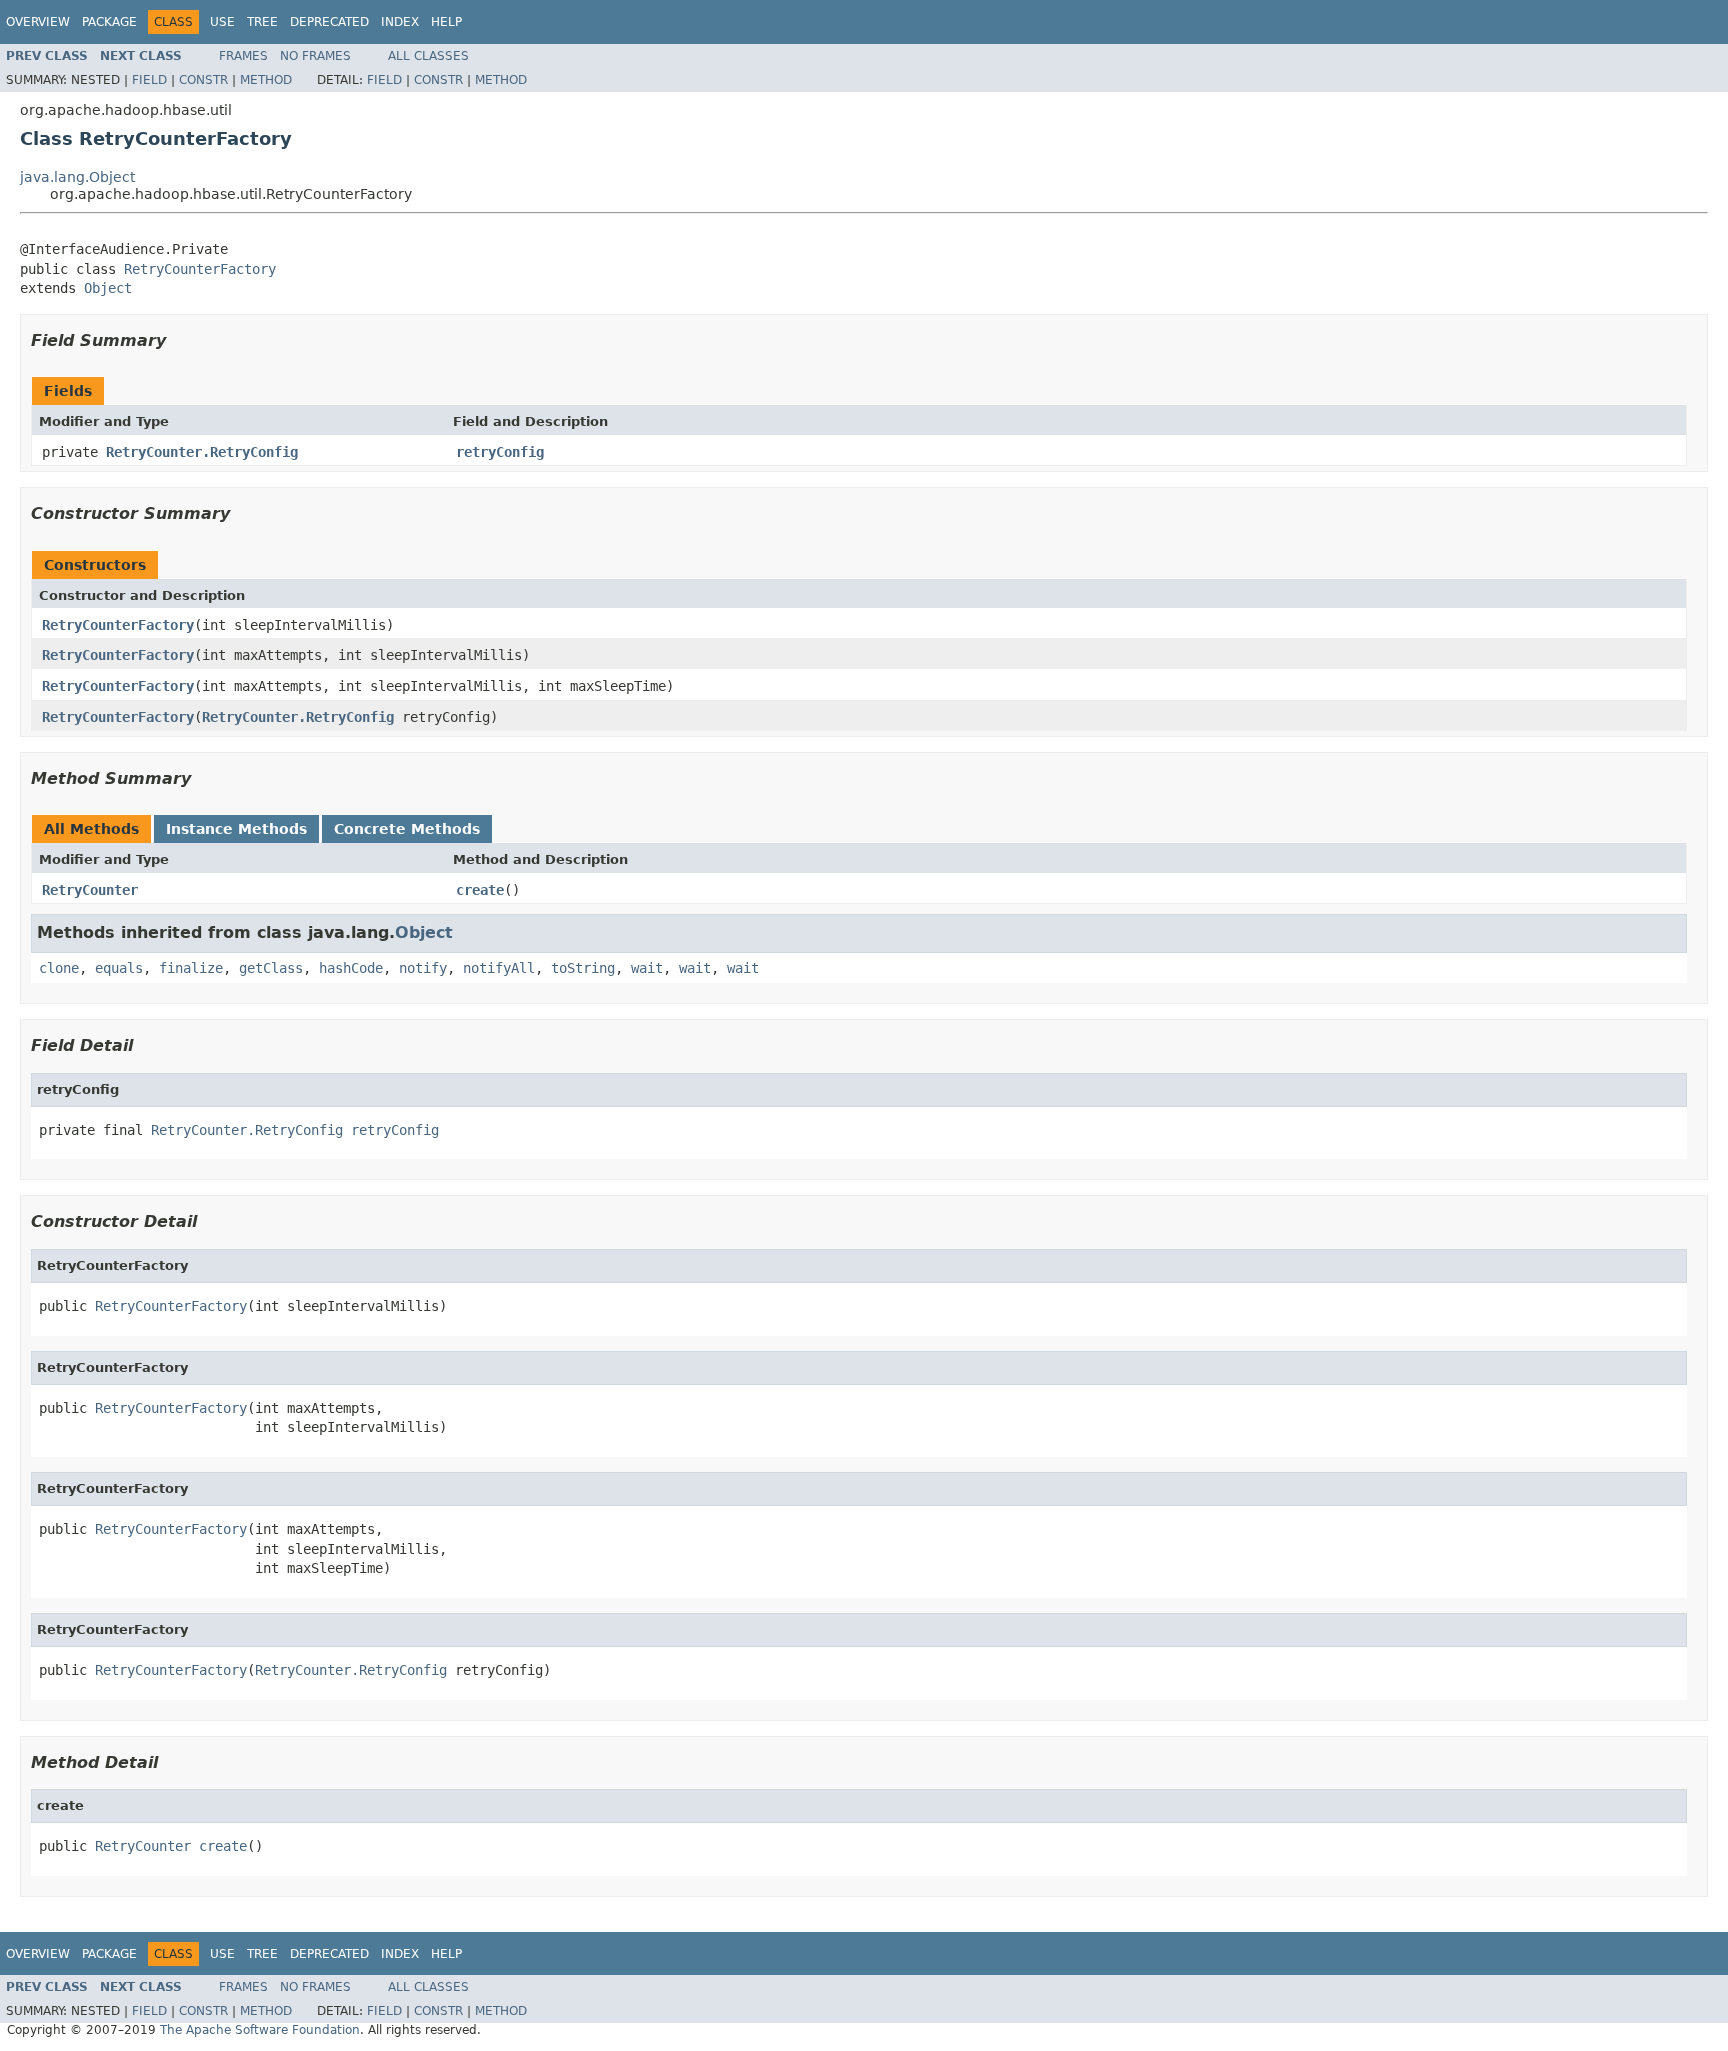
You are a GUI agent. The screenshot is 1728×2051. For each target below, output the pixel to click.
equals (119, 968)
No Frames (315, 56)
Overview (38, 22)
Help (446, 22)
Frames (243, 56)
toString (583, 968)
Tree (262, 22)
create (480, 890)
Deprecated (329, 22)
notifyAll (499, 968)
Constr (203, 80)
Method (266, 80)
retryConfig (500, 452)
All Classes (428, 56)
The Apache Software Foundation (260, 2030)
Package (109, 22)
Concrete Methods (407, 829)
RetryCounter (90, 890)
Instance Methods (236, 829)
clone (59, 968)
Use (222, 22)
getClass (271, 968)
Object (108, 288)
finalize (191, 968)
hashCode (351, 968)
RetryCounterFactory (200, 269)
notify (423, 968)
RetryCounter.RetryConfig (202, 452)
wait (647, 968)
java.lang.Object (77, 177)
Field (149, 80)
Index (400, 22)
